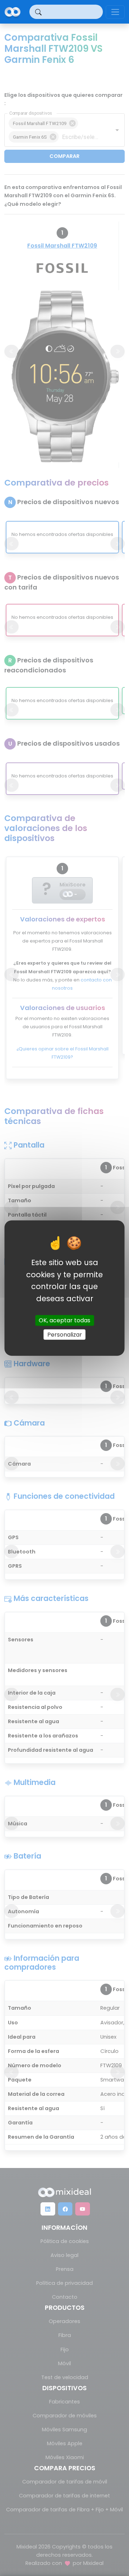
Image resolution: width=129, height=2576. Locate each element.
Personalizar (65, 1334)
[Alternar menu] (115, 12)
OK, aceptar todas (64, 1320)
